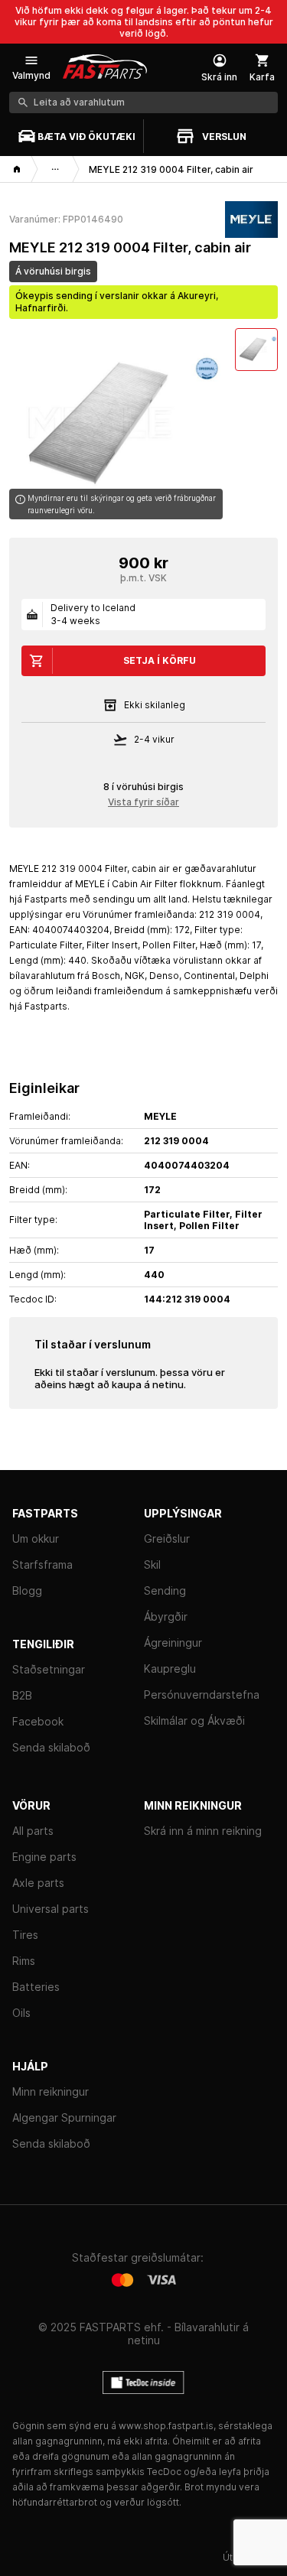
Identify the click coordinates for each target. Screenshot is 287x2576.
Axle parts (38, 1883)
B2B (22, 1695)
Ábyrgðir (166, 1617)
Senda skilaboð (51, 1747)
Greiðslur (167, 1538)
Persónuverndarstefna (202, 1695)
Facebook (38, 1721)
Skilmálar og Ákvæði (194, 1721)
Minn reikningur (51, 2091)
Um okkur (36, 1538)
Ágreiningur (173, 1643)
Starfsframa (42, 1564)
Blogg (27, 1590)
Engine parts (44, 1857)
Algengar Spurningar (64, 2117)
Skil (152, 1564)
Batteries (36, 1987)
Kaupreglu (170, 1669)
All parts (33, 1831)
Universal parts (51, 1909)
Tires (25, 1935)
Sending (165, 1590)
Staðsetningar (49, 1669)
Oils (21, 2013)
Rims (24, 1961)
